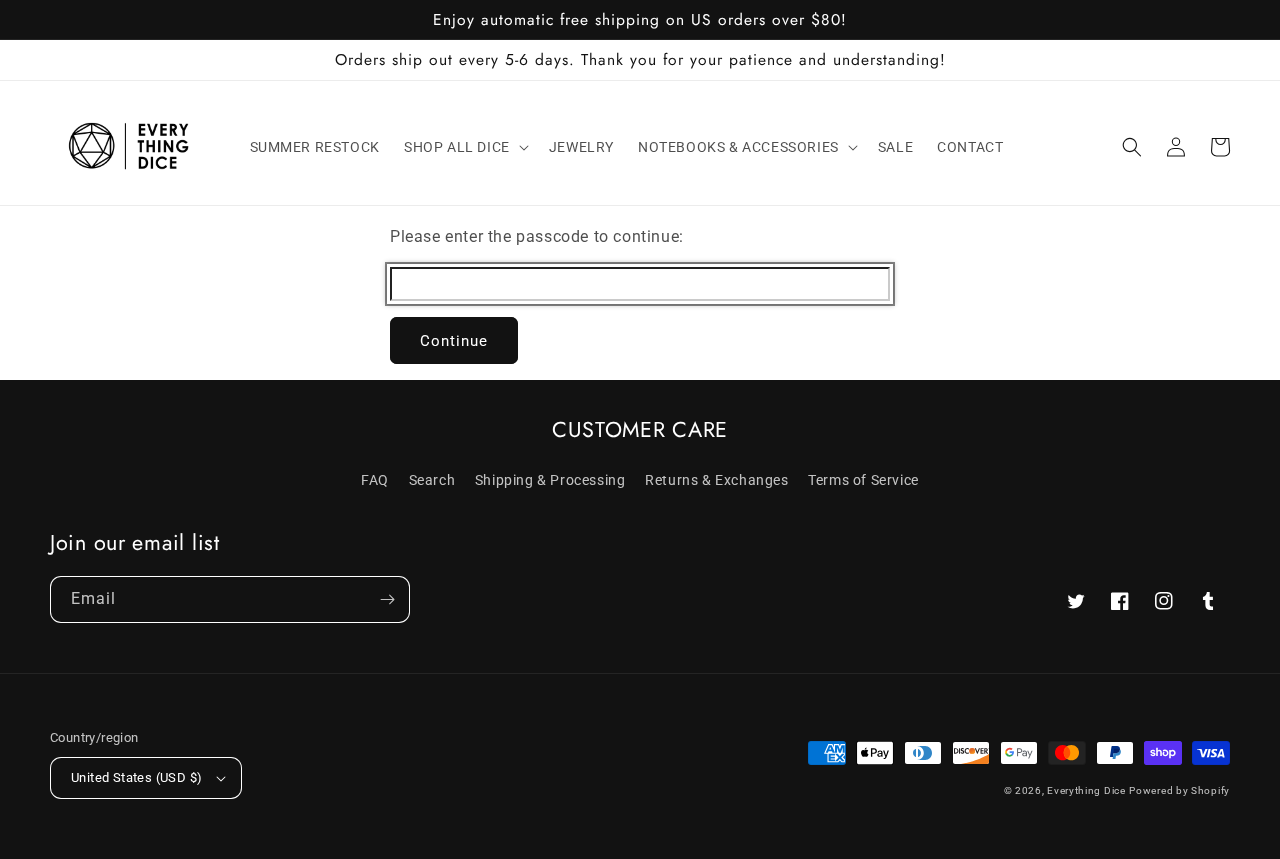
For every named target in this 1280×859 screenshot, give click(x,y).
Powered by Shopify (1179, 790)
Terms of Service (863, 480)
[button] (464, 147)
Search (432, 480)
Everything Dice (1086, 790)
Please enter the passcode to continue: (537, 236)
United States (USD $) (136, 777)
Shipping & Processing (550, 480)
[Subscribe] (387, 599)
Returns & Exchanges (716, 480)
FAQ (375, 480)
